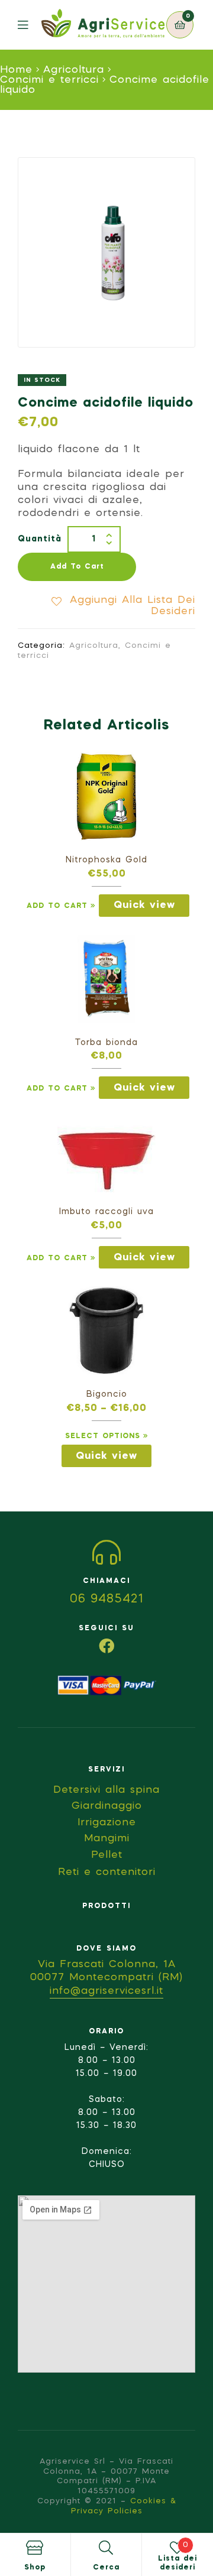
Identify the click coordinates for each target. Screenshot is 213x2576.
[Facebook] (106, 1646)
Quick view (144, 905)
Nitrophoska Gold (106, 860)
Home (16, 70)
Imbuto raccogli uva (106, 1212)
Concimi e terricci (49, 80)
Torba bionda (106, 1043)
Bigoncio (107, 1394)
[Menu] (30, 25)
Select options (103, 1436)
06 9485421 (107, 1600)
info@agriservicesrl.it (106, 1991)
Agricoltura (74, 70)
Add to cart (77, 567)
